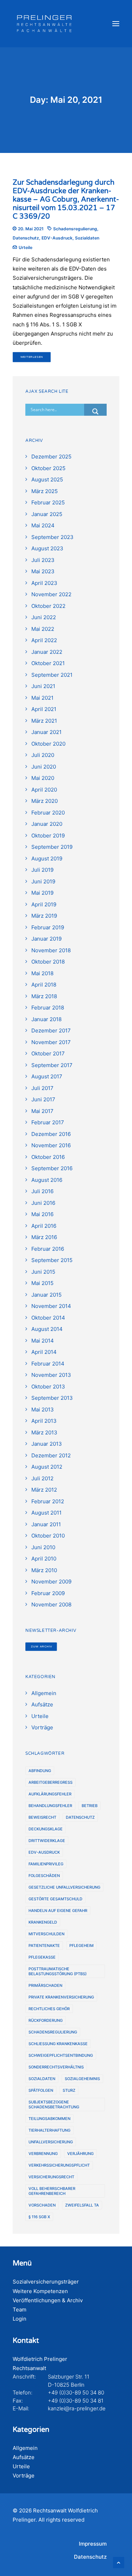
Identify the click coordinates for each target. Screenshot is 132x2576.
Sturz (69, 2090)
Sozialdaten (87, 238)
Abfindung (40, 1771)
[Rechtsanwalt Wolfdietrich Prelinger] (44, 24)
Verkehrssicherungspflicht (59, 2165)
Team (20, 2309)
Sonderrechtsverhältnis (56, 2067)
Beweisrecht (42, 1817)
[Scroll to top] (119, 2562)
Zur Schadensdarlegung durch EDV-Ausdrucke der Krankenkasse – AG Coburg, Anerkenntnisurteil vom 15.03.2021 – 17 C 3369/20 (66, 200)
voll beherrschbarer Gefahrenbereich (52, 2191)
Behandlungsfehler (50, 1806)
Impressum (93, 2544)
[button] (116, 24)
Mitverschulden (46, 1934)
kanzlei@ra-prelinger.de (77, 2408)
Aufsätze (24, 2457)
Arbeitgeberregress (51, 1782)
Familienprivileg (46, 1864)
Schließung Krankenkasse (58, 2044)
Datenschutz (26, 238)
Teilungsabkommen (49, 2119)
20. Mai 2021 (31, 229)
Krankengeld (43, 1922)
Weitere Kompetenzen (40, 2291)
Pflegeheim (81, 1946)
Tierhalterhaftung (49, 2130)
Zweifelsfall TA (82, 2205)
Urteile (26, 247)
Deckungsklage (46, 1829)
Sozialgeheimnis (82, 2079)
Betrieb (90, 1806)
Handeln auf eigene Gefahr (58, 1911)
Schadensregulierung (75, 229)
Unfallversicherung (51, 2142)
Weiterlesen (32, 357)
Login (20, 2319)
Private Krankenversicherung (61, 1997)
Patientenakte (44, 1946)
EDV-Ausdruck (57, 238)
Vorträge (24, 2476)
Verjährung (80, 2154)
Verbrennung (43, 2154)
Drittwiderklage (47, 1841)
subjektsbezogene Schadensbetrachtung (54, 2104)
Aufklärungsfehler (50, 1794)
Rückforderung (46, 2020)
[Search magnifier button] (95, 411)
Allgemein (25, 2448)
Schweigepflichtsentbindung (61, 2055)
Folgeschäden (44, 1876)
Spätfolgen (41, 2090)
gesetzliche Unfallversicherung (64, 1887)
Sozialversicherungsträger (46, 2282)
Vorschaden (42, 2205)
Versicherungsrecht (51, 2177)
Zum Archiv (41, 1646)
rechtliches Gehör (49, 2009)
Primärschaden (45, 1985)
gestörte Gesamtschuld (55, 1899)
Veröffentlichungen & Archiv (48, 2300)
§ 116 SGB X (39, 2217)
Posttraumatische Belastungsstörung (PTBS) (58, 1971)
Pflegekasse (42, 1957)
